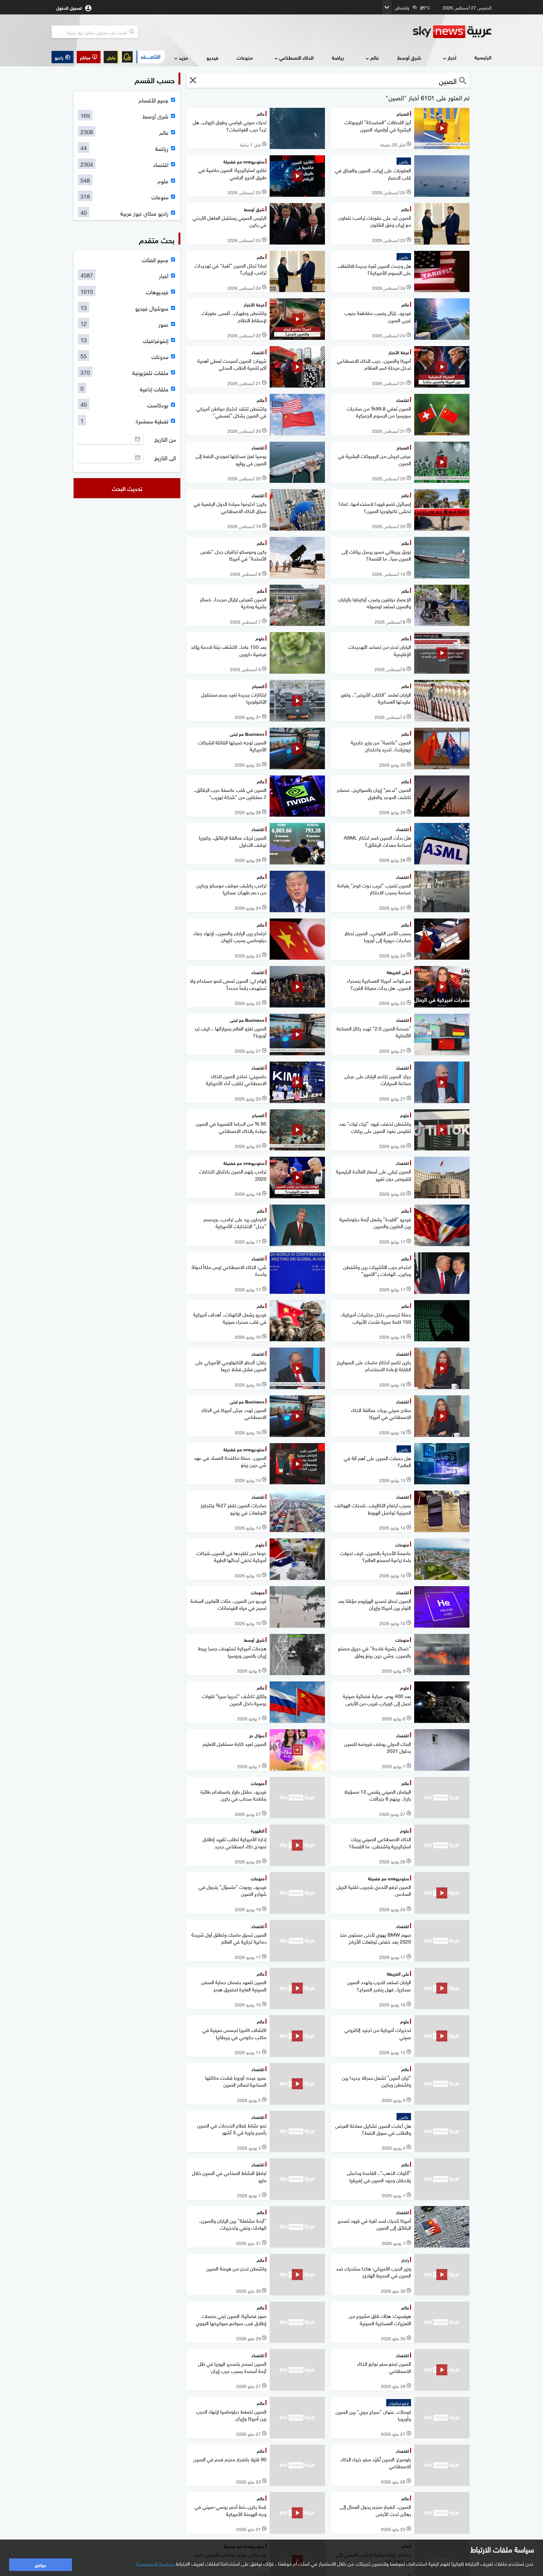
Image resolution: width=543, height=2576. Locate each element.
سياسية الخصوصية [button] (155, 2563)
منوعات (245, 57)
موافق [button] (40, 2565)
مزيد (183, 57)
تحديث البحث (127, 488)
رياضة (338, 57)
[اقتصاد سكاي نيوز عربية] (150, 57)
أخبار (452, 57)
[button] (89, 57)
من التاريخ (165, 439)
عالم (375, 57)
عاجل (111, 57)
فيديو (212, 57)
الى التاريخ (165, 458)
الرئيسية (483, 57)
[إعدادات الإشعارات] (127, 57)
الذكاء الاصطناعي (296, 57)
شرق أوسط (409, 57)
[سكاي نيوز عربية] (452, 32)
